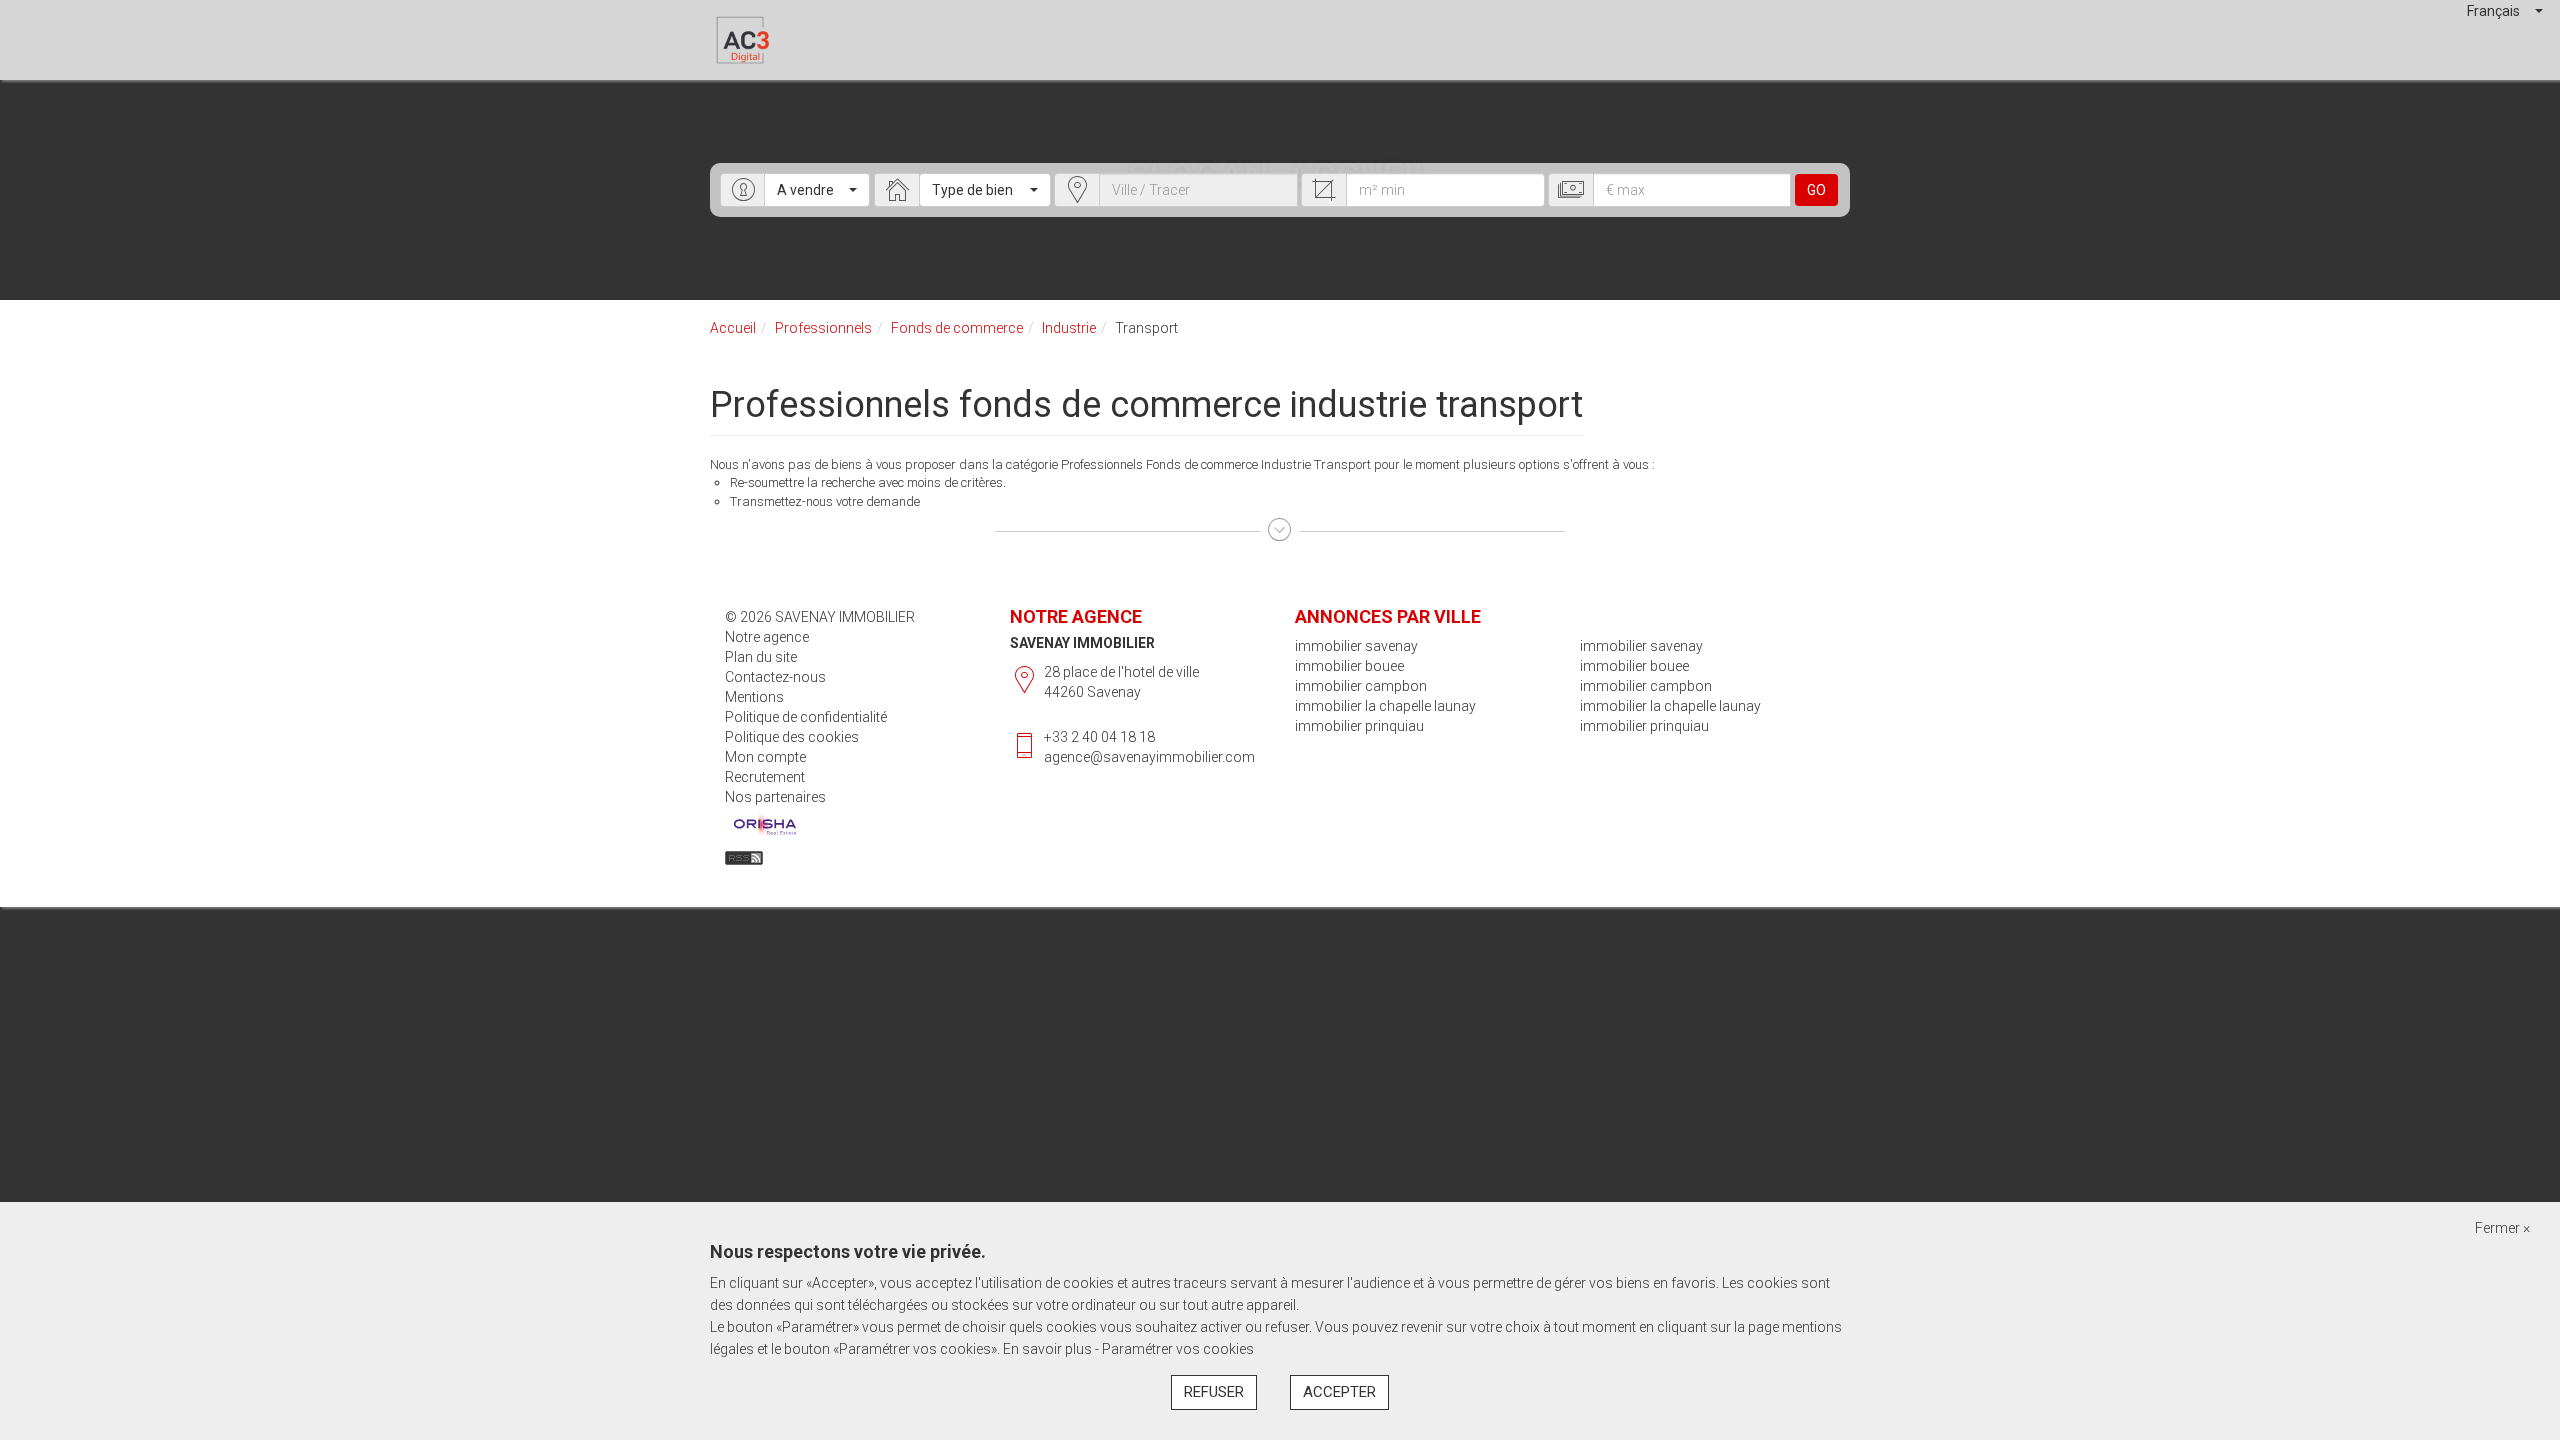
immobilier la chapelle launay (1385, 706)
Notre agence (767, 637)
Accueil (733, 328)
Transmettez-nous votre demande (825, 501)
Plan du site (761, 657)
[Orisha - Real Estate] (765, 825)
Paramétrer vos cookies (1178, 1349)
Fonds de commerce (957, 328)
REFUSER (1214, 1392)
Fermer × (2502, 1228)
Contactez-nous (775, 677)
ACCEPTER (1339, 1392)
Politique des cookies (792, 737)
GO (1816, 190)
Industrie (1069, 328)
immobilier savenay (1356, 646)
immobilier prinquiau (1359, 726)
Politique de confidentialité (806, 717)
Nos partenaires (775, 797)
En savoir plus (1049, 1349)
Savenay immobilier (1082, 643)
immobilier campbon (1361, 686)
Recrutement (765, 777)
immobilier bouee (1349, 666)
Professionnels (823, 328)
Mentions (754, 697)
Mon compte (765, 757)
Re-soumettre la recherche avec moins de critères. (868, 482)
